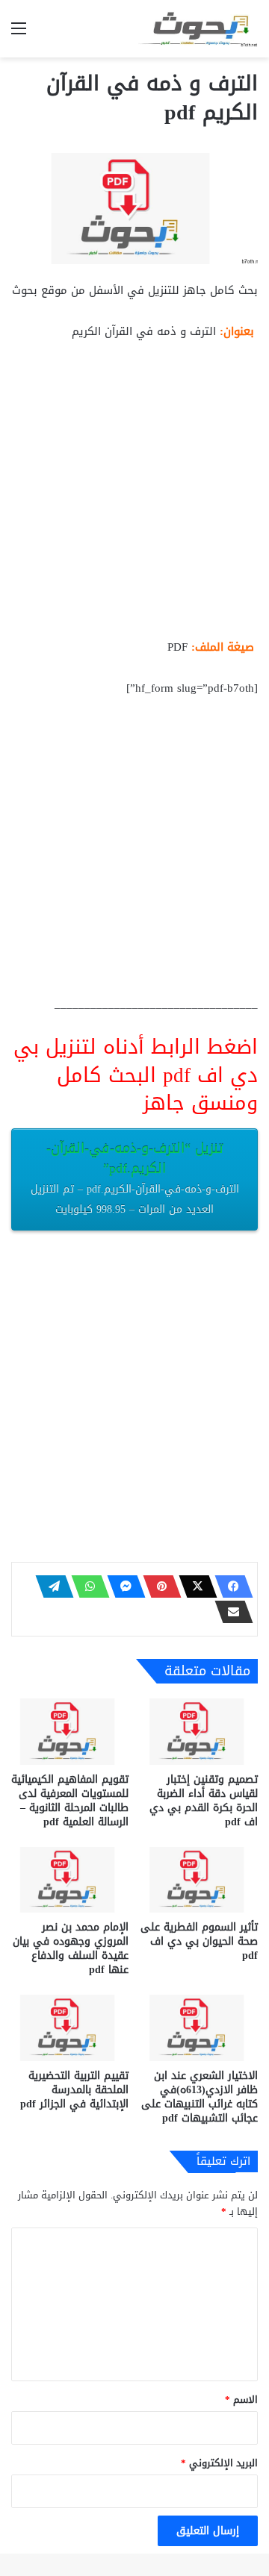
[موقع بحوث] (198, 29)
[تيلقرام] (50, 1586)
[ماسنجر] (122, 1586)
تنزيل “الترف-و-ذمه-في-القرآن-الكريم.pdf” (135, 1178)
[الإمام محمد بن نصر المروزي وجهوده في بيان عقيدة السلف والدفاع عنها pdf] (70, 1880)
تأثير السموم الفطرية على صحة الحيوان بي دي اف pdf (199, 1941)
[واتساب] (86, 1586)
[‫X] (194, 1586)
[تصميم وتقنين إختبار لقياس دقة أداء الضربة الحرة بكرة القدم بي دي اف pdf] (199, 1732)
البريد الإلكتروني (219, 2463)
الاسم (241, 2400)
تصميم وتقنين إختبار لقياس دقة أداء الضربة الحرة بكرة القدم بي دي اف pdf (204, 1801)
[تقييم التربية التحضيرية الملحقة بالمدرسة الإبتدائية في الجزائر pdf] (70, 2028)
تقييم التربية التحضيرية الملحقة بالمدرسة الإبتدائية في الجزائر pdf (74, 2090)
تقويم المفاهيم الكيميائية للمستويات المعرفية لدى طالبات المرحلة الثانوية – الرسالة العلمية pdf (70, 1801)
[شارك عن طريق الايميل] (229, 1612)
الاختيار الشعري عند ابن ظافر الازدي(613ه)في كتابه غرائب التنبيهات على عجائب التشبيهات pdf (200, 2097)
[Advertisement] (134, 495)
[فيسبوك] (229, 1586)
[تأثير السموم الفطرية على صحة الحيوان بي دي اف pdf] (199, 1880)
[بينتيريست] (158, 1586)
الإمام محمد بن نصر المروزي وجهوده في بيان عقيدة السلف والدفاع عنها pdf (71, 1948)
